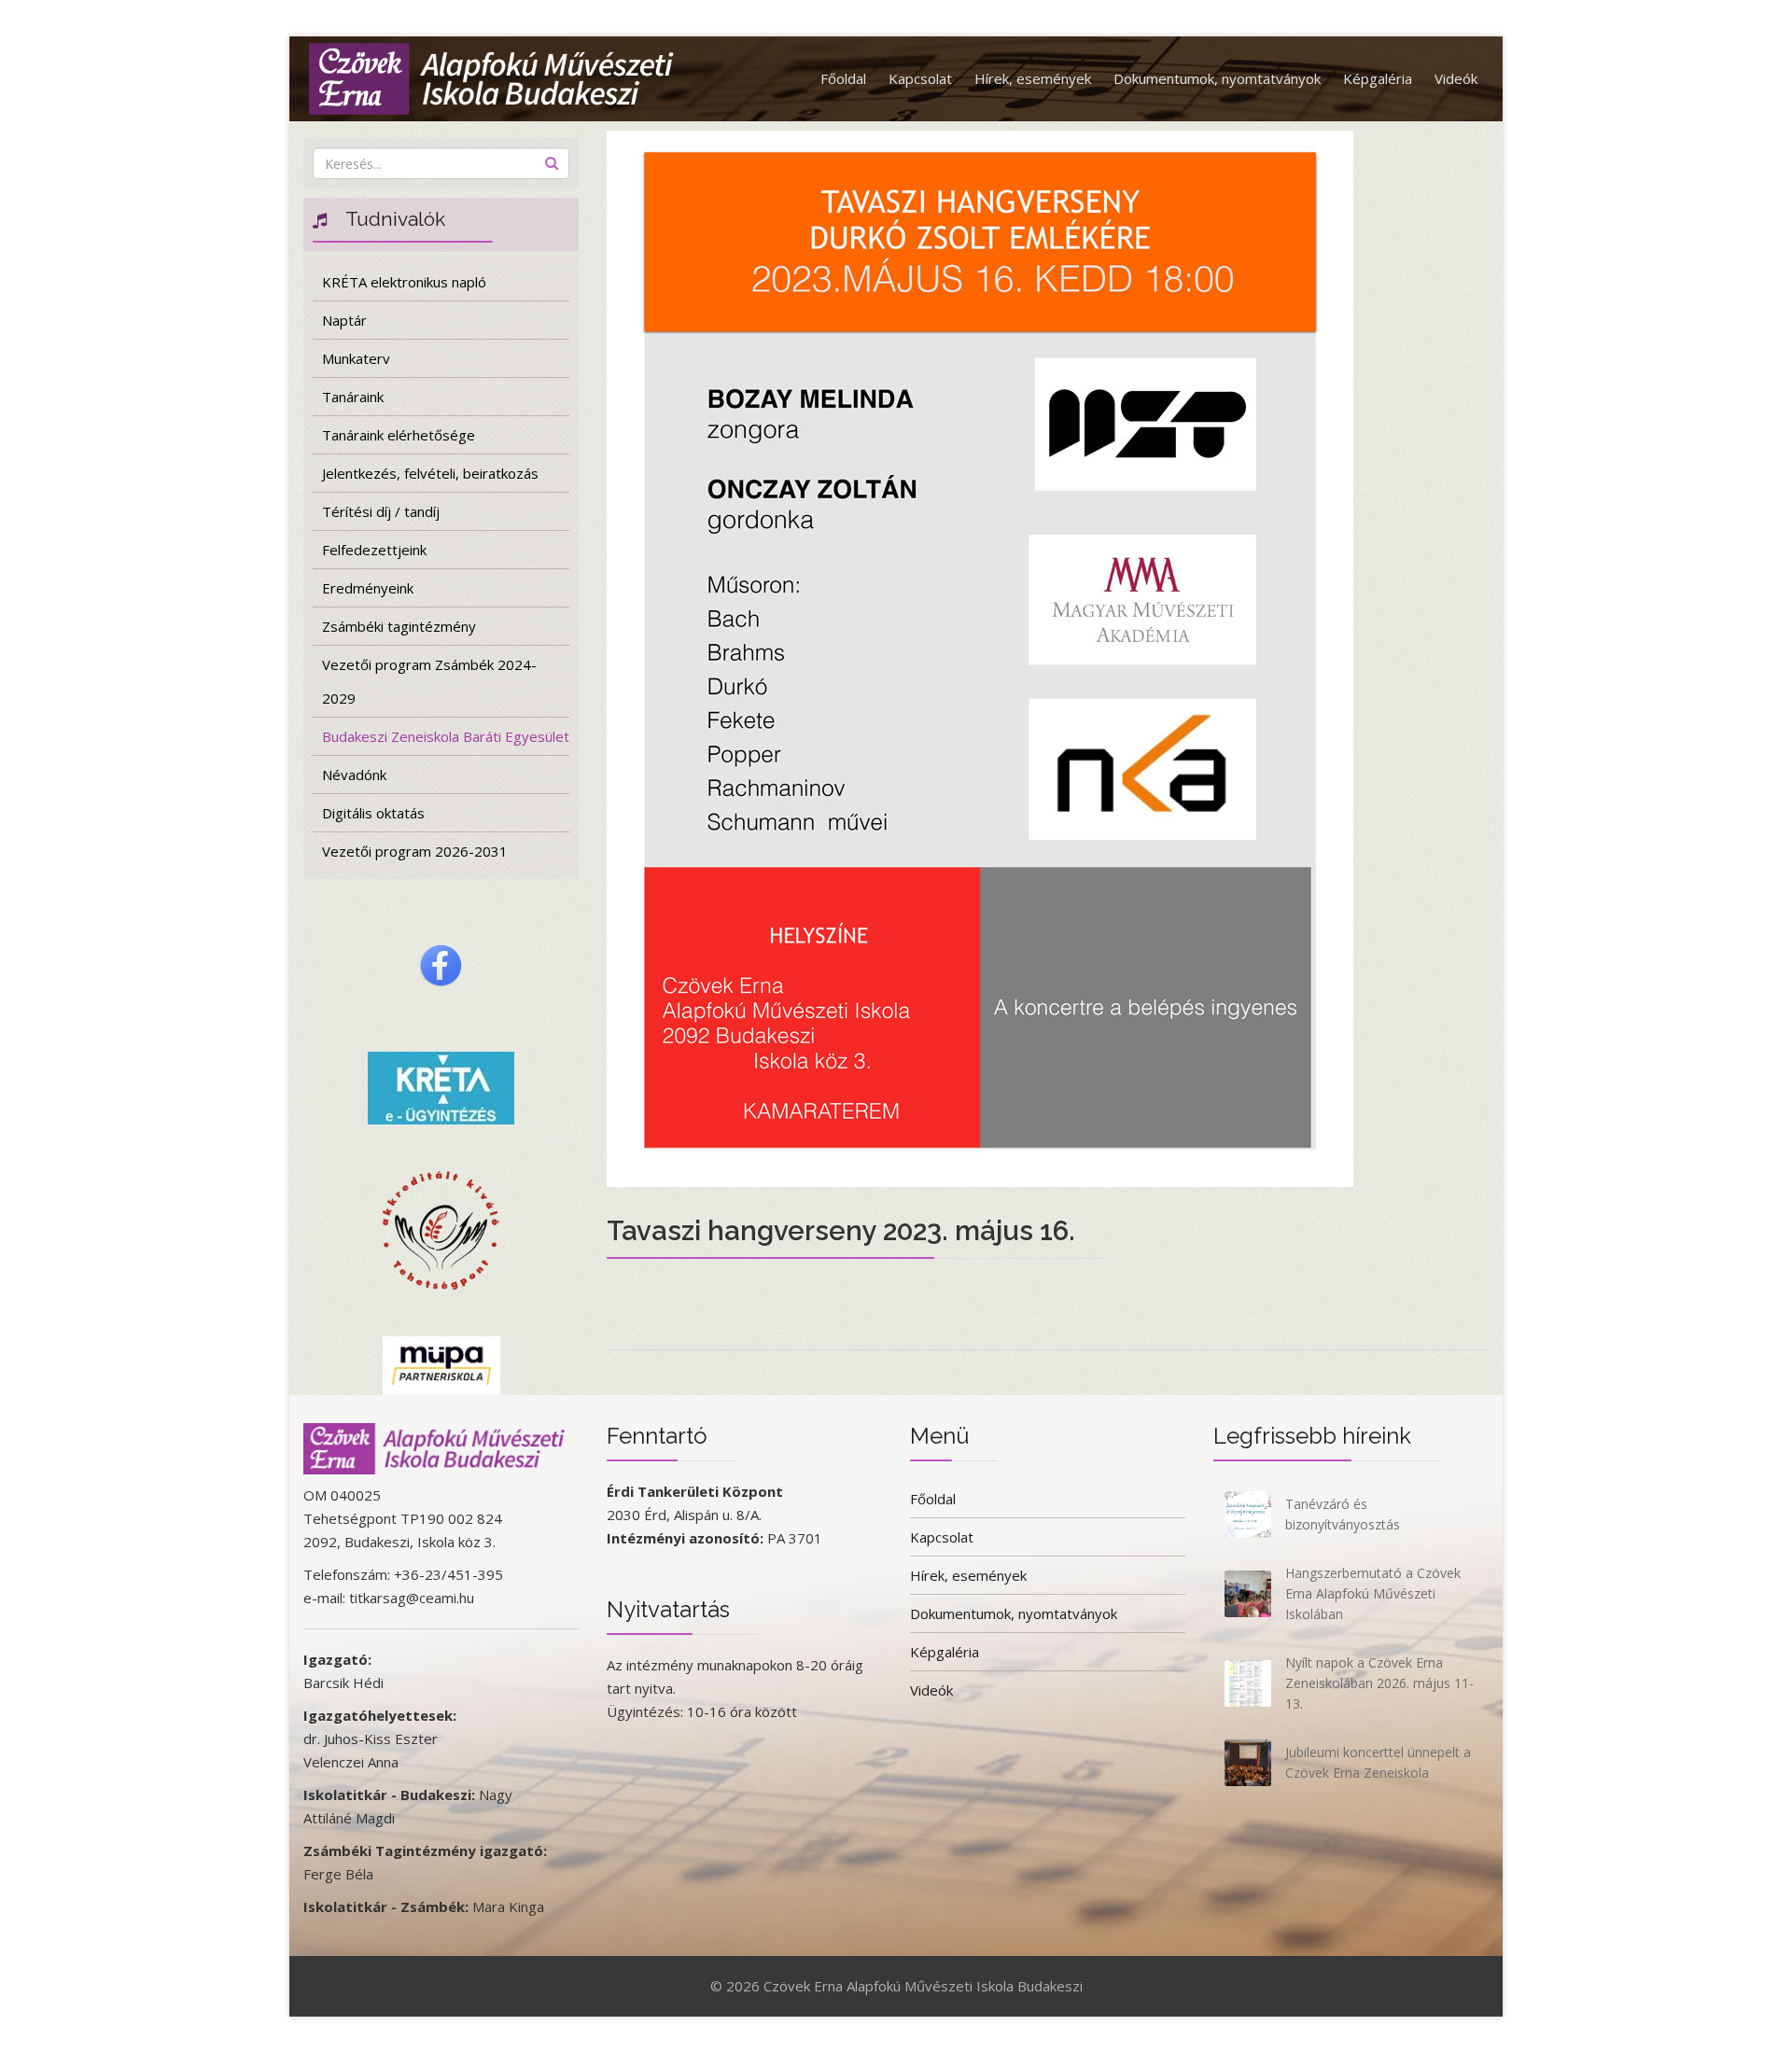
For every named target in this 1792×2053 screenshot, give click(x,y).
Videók (1456, 78)
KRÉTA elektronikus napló (404, 282)
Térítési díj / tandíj (381, 511)
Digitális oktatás (373, 813)
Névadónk (354, 775)
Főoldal (843, 78)
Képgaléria (1378, 78)
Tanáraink (353, 397)
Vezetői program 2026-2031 (415, 851)
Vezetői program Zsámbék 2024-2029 (429, 681)
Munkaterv (356, 358)
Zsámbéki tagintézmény (399, 626)
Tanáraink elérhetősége (399, 435)
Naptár (344, 320)
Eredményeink (368, 588)
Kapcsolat (920, 78)
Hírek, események (1033, 78)
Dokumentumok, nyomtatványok (1217, 78)
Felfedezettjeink (374, 550)
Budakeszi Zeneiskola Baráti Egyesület (446, 736)
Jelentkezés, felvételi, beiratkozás (430, 473)
